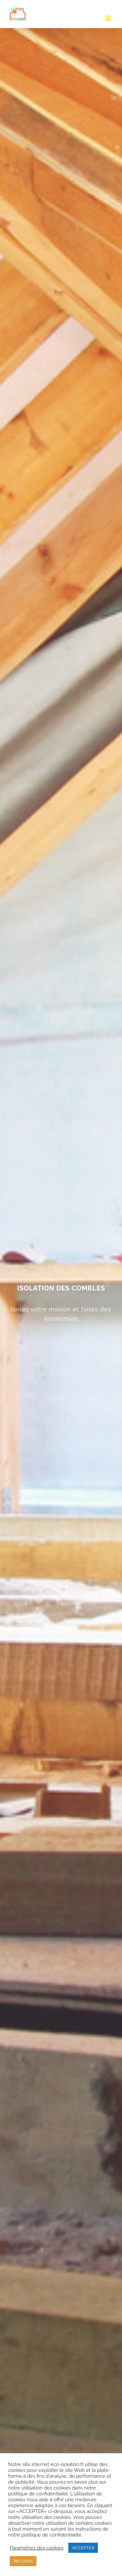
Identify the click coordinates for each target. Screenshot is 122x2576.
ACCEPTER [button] (83, 2548)
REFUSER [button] (23, 2561)
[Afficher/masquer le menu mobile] (109, 18)
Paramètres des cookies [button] (37, 2548)
